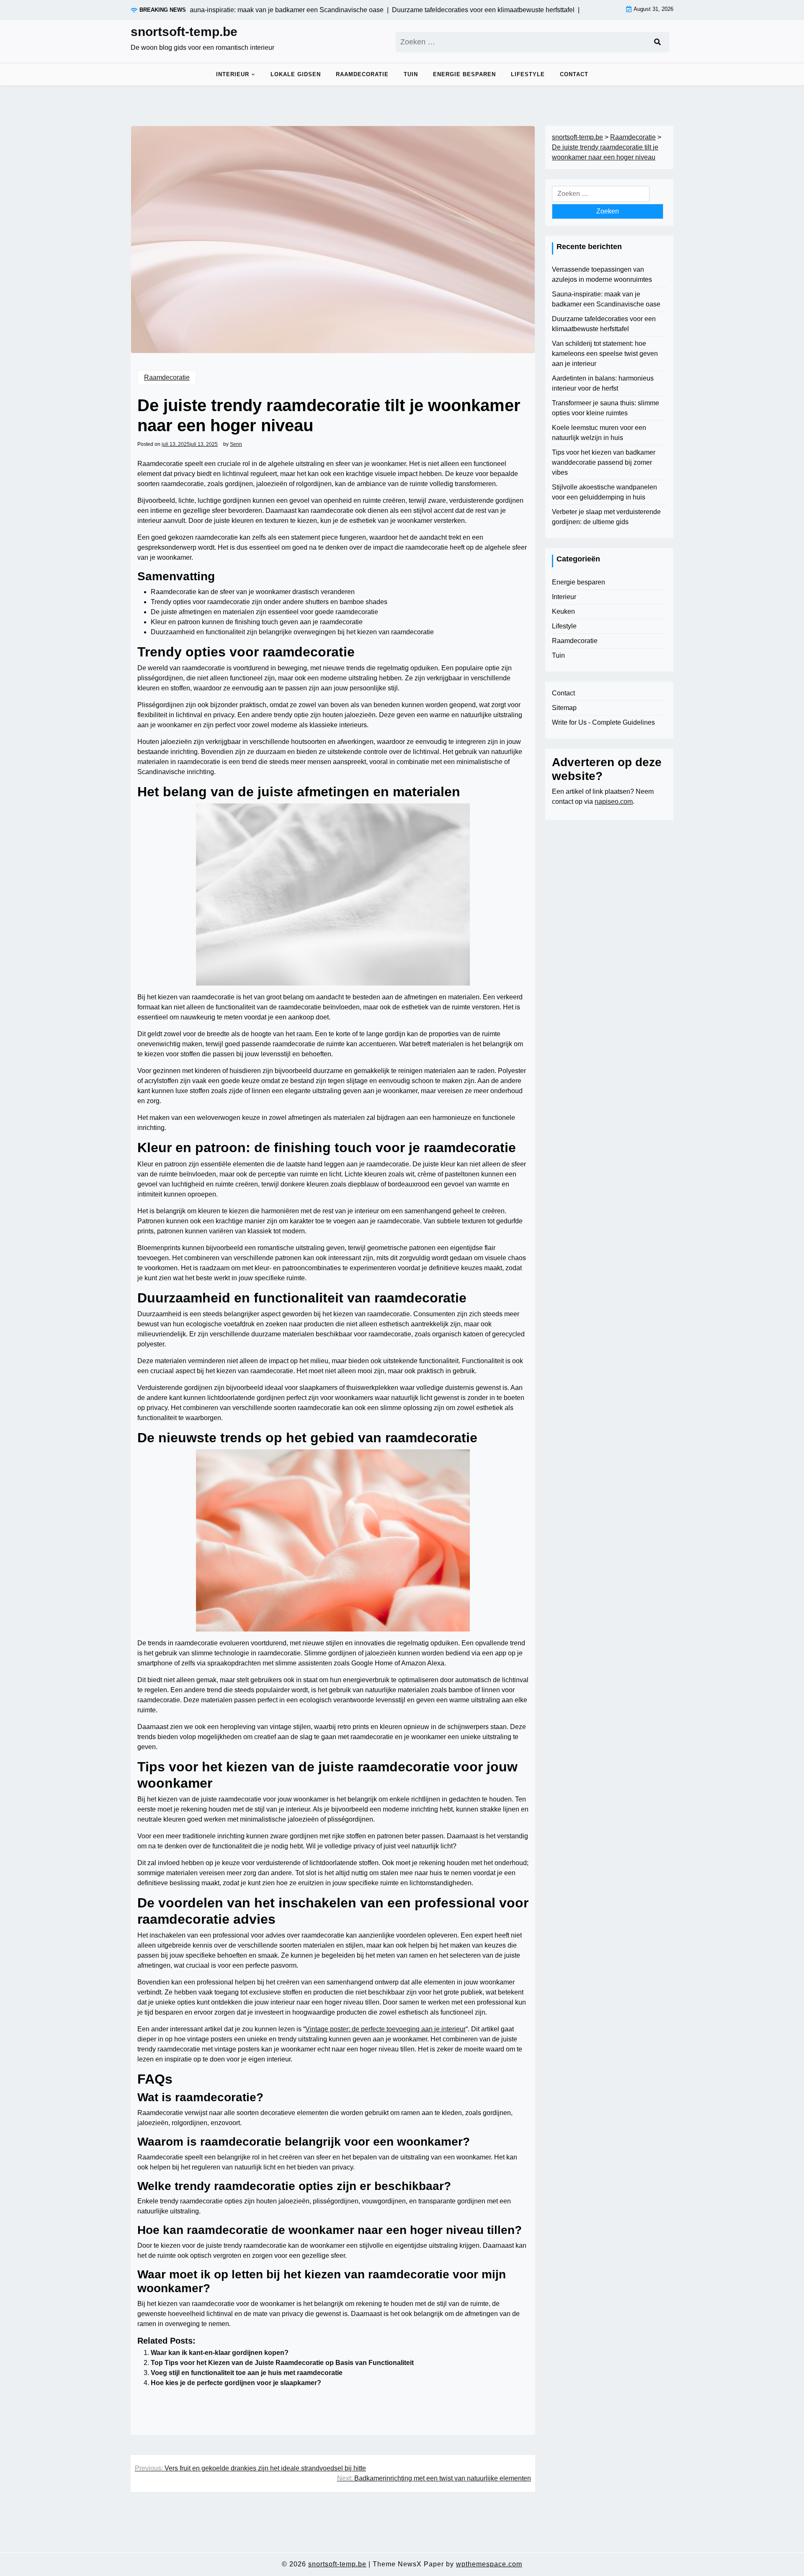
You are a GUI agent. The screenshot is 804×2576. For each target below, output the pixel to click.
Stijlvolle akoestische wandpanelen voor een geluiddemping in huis (604, 492)
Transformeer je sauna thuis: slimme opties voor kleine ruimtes (606, 408)
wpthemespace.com (489, 2564)
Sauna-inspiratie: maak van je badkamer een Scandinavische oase (606, 299)
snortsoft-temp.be (184, 32)
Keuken (563, 611)
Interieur (233, 74)
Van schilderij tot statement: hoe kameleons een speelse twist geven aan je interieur (605, 354)
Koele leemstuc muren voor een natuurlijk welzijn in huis (599, 433)
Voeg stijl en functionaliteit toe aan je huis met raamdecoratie (247, 2373)
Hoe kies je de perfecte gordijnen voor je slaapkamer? (236, 2383)
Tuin (411, 74)
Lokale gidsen (296, 74)
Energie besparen (464, 74)
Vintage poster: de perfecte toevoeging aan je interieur (385, 2029)
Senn (236, 444)
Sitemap (564, 708)
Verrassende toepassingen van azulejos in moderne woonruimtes (602, 274)
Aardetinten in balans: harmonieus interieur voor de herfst (603, 383)
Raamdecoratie (362, 74)
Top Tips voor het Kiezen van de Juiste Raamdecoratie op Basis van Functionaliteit (282, 2363)
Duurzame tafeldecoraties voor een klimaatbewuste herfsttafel (604, 324)
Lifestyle (528, 74)
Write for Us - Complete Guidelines (603, 722)
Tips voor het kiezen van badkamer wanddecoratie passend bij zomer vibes (604, 462)
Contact (574, 74)
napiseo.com (614, 802)
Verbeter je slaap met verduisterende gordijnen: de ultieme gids (606, 517)
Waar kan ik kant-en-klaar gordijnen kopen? (220, 2353)
